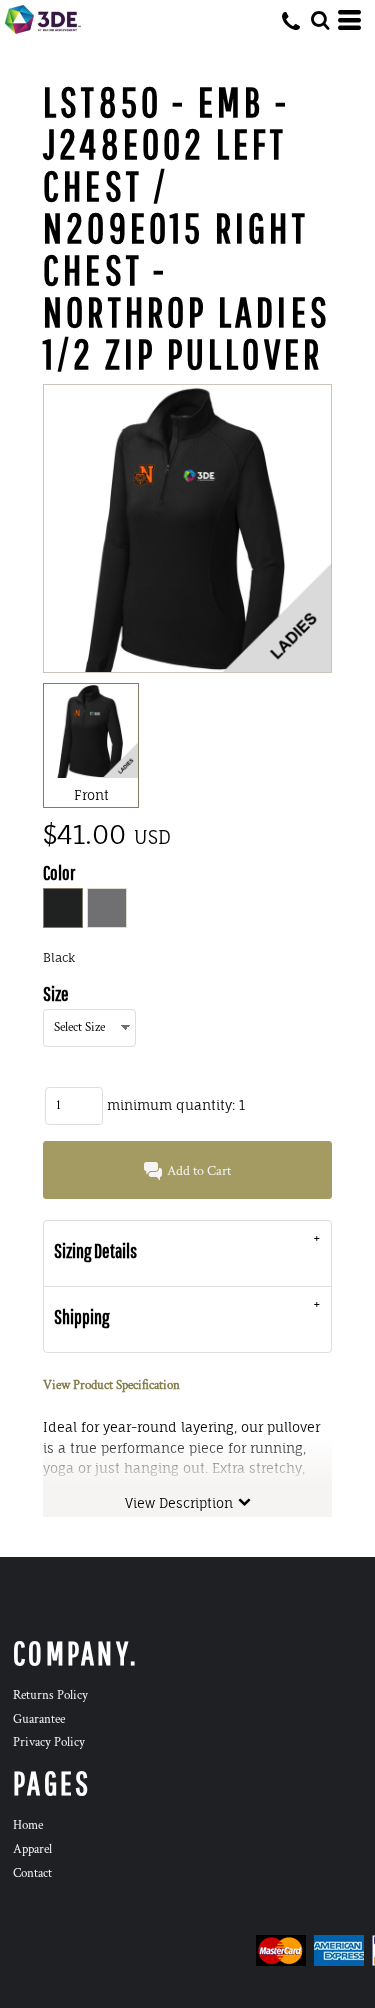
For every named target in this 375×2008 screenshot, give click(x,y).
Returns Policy (50, 1695)
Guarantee (39, 1719)
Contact (32, 1873)
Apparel (32, 1849)
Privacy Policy (49, 1742)
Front (91, 795)
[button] (320, 20)
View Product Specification (111, 1385)
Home (28, 1825)
